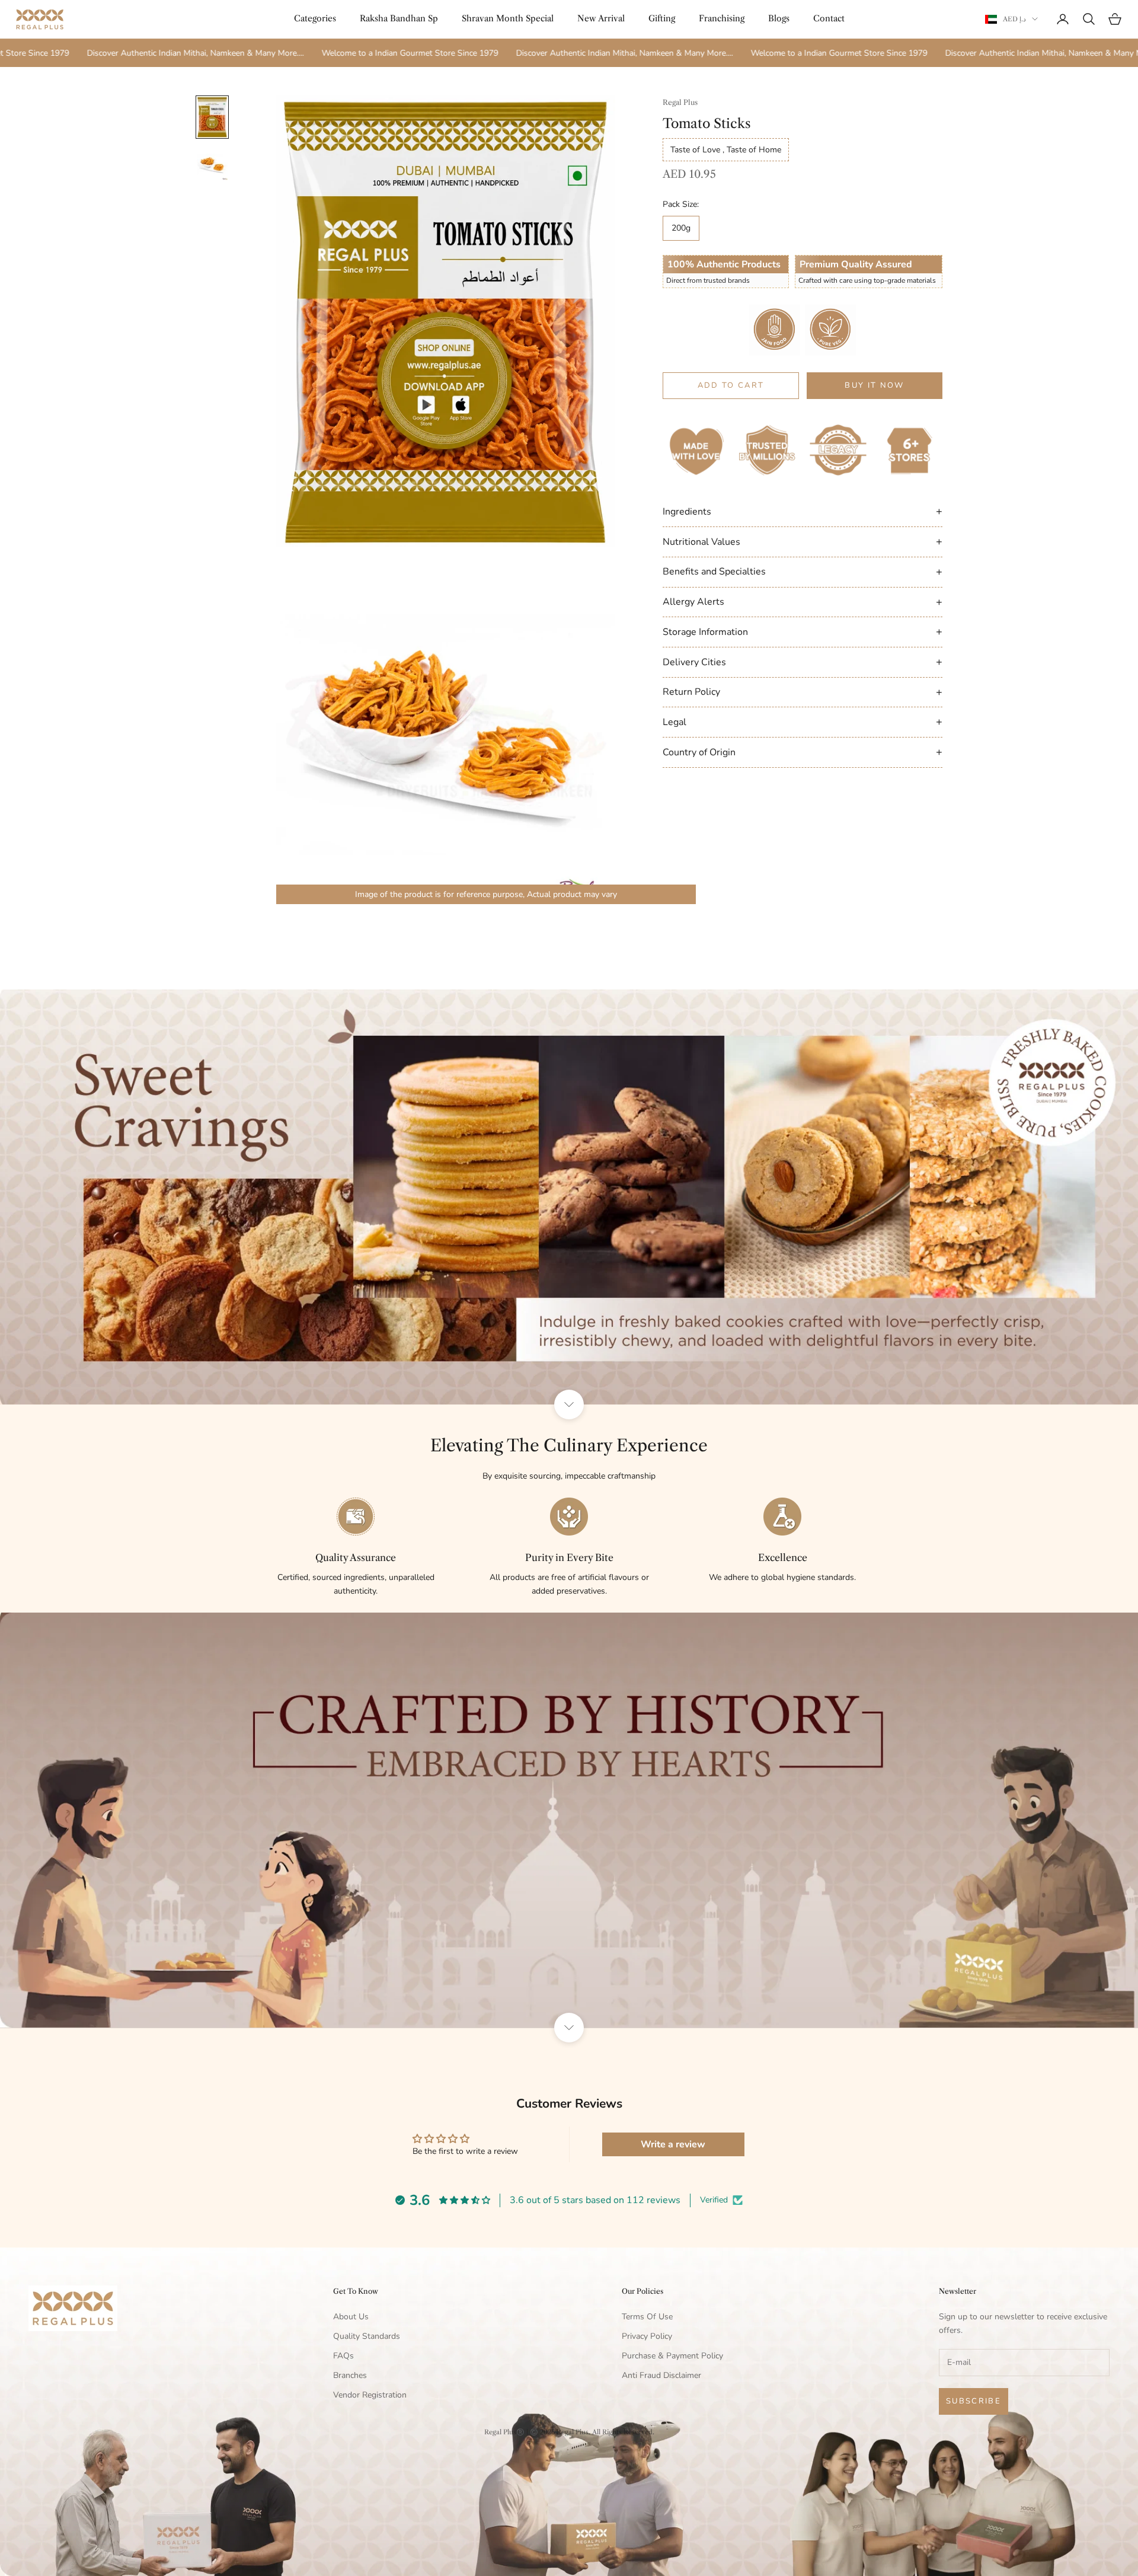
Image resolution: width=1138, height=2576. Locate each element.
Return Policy (803, 692)
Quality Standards (367, 2336)
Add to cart (731, 385)
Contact (829, 18)
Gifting (662, 18)
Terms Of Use (647, 2317)
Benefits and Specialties (803, 572)
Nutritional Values (803, 541)
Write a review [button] (673, 2144)
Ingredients (803, 511)
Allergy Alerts (803, 602)
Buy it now (874, 385)
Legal (803, 722)
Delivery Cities (803, 662)
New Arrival (601, 18)
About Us (351, 2317)
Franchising (722, 18)
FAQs (343, 2356)
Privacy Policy (647, 2336)
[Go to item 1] (212, 117)
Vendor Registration (370, 2395)
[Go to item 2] (212, 165)
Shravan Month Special (508, 18)
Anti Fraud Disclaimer (661, 2375)
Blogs (779, 18)
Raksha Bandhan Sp (399, 18)
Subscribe (974, 2401)
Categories (315, 18)
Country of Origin (803, 752)
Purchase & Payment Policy (672, 2356)
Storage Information (803, 631)
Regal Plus (680, 102)
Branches (350, 2375)
